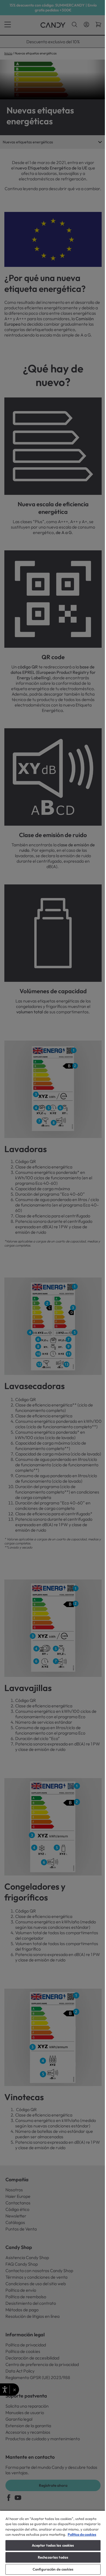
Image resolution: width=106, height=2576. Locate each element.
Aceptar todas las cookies (53, 2545)
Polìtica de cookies (82, 2534)
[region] (53, 2543)
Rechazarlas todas (53, 2557)
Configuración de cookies (53, 2569)
